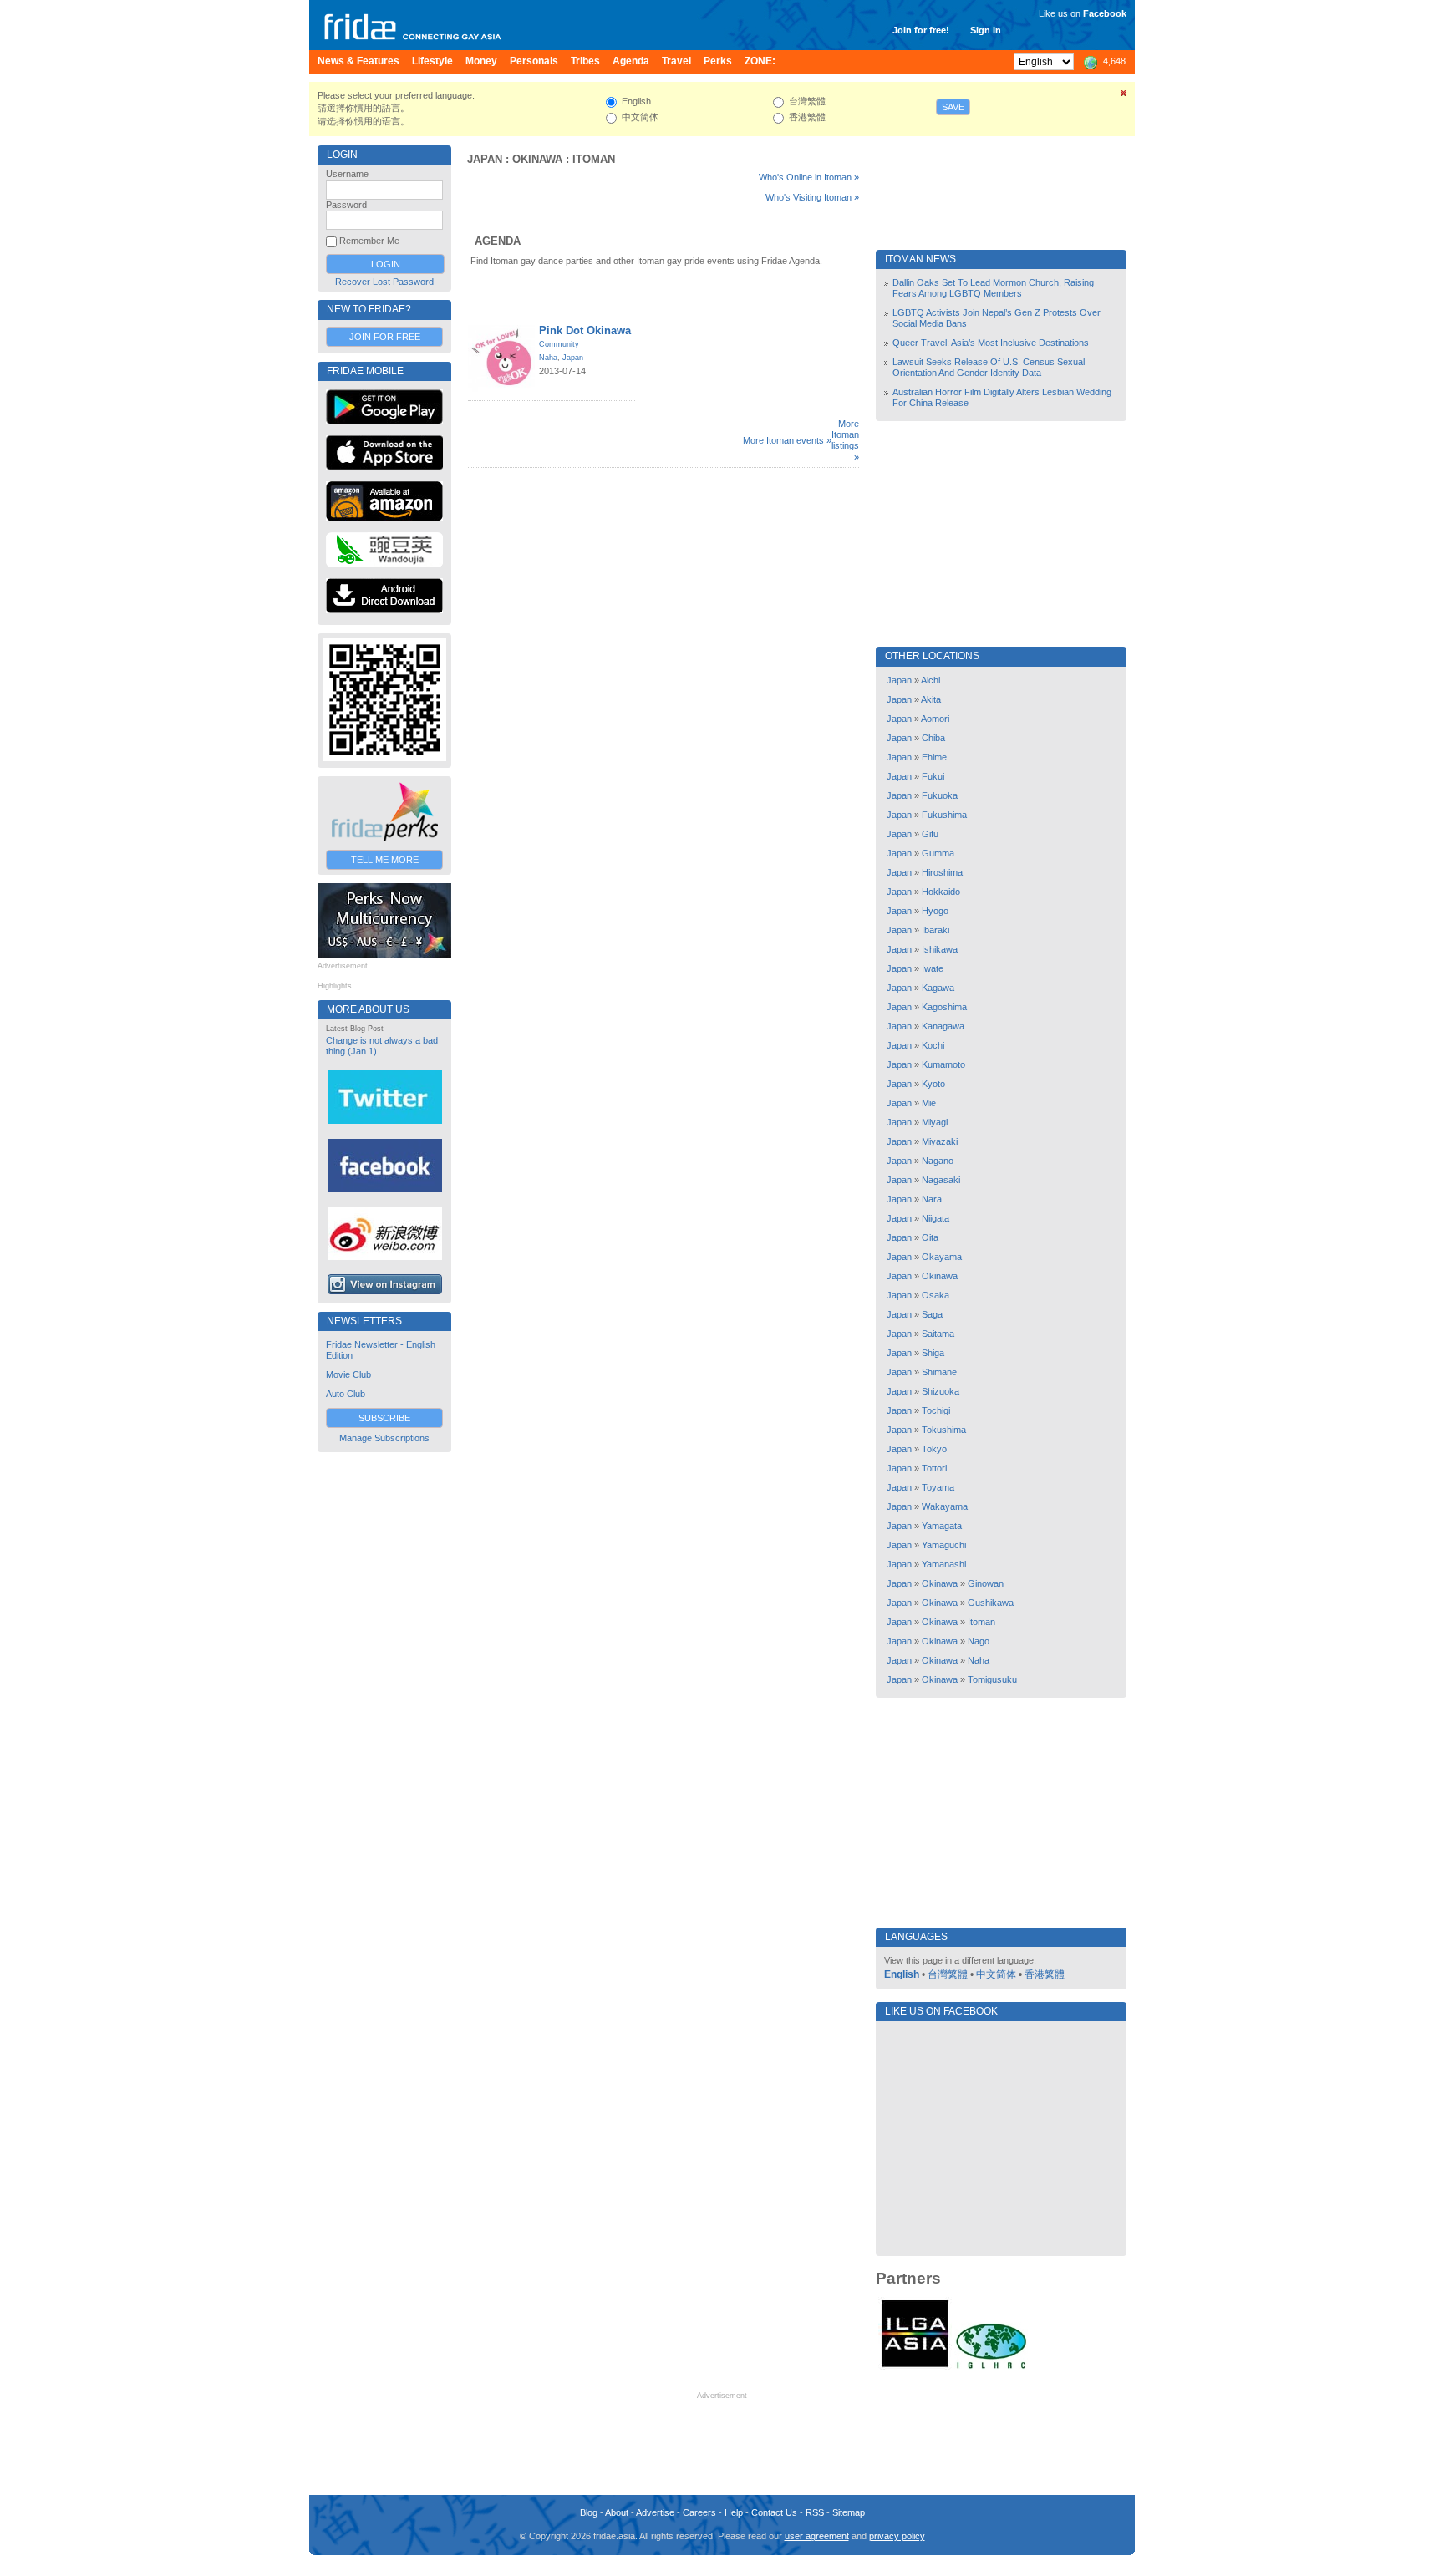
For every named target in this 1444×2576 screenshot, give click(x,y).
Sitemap (849, 2512)
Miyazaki (940, 1141)
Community (559, 344)
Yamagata (942, 1526)
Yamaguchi (944, 1545)
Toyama (938, 1487)
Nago (979, 1641)
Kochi (933, 1045)
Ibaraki (936, 930)
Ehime (934, 757)
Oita (930, 1237)
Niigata (936, 1218)
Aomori (935, 719)
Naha (548, 358)
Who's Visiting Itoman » (812, 197)
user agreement (817, 2536)
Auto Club (346, 1394)
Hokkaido (941, 892)
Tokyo (934, 1449)
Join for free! (921, 30)
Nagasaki (941, 1180)
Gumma (938, 853)
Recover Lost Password (384, 282)
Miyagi (935, 1122)
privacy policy (897, 2536)
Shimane (939, 1372)
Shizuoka (941, 1391)
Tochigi (936, 1410)
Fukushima (944, 815)
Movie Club (348, 1374)
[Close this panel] (1124, 96)
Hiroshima (942, 872)
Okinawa (537, 159)
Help (734, 2512)
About (617, 2512)
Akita (931, 699)
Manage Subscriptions (384, 1438)
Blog (589, 2512)
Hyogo (935, 911)
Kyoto (933, 1084)
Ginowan (986, 1583)
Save (953, 107)
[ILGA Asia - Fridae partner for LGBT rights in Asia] (915, 2367)
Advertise (655, 2512)
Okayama (942, 1257)
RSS (815, 2512)
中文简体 (996, 1974)
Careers (699, 2512)
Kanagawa (943, 1026)
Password (346, 205)
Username (347, 174)
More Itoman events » (787, 440)
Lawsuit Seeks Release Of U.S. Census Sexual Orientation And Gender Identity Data (989, 367)
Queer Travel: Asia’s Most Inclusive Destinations (991, 343)
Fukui (933, 776)
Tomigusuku (992, 1679)
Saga (932, 1314)
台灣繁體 (948, 1974)
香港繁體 (1045, 1974)
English (902, 1974)
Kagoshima (944, 1007)
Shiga (933, 1353)
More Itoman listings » (845, 440)
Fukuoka (940, 795)
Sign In (986, 30)
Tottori (934, 1468)
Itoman (594, 159)
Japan (485, 159)
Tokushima (944, 1430)
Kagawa (938, 988)
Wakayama (945, 1506)
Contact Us (774, 2512)
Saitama (938, 1334)
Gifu (930, 834)
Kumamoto (943, 1064)
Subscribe (384, 1418)
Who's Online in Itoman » (809, 177)
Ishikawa (940, 949)
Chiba (933, 738)
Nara (932, 1199)
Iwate (933, 968)
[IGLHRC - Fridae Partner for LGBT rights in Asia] (991, 2367)
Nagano (938, 1161)
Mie (929, 1103)
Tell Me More (385, 860)
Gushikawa (991, 1603)
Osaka (936, 1295)
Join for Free (385, 337)
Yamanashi (944, 1564)
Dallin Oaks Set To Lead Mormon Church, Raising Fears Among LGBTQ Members (993, 288)
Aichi (930, 680)
